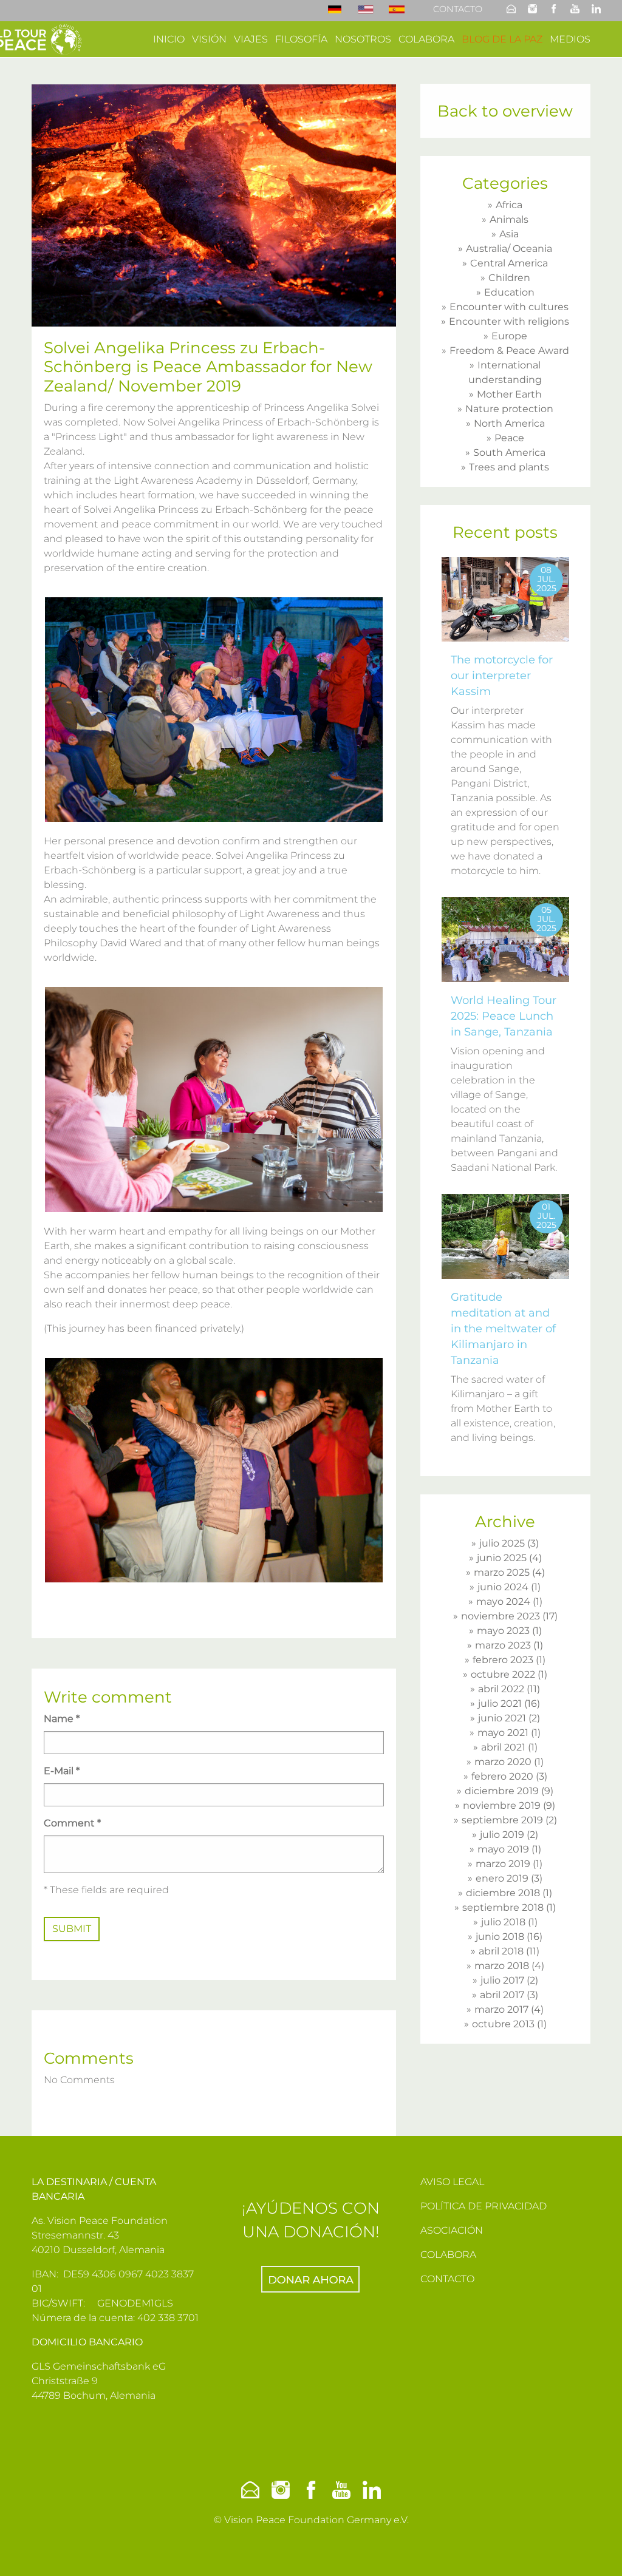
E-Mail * (62, 1771)
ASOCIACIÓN (452, 2230)
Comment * (72, 1823)
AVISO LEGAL (452, 2182)
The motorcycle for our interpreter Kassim (502, 676)
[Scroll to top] (595, 2549)
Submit (72, 1929)
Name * (62, 1719)
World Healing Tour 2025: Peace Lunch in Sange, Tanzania (504, 1016)
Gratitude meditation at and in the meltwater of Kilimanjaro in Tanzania (503, 1329)
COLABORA (448, 2255)
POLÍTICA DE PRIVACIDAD (484, 2206)
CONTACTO (447, 2279)
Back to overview (505, 111)
